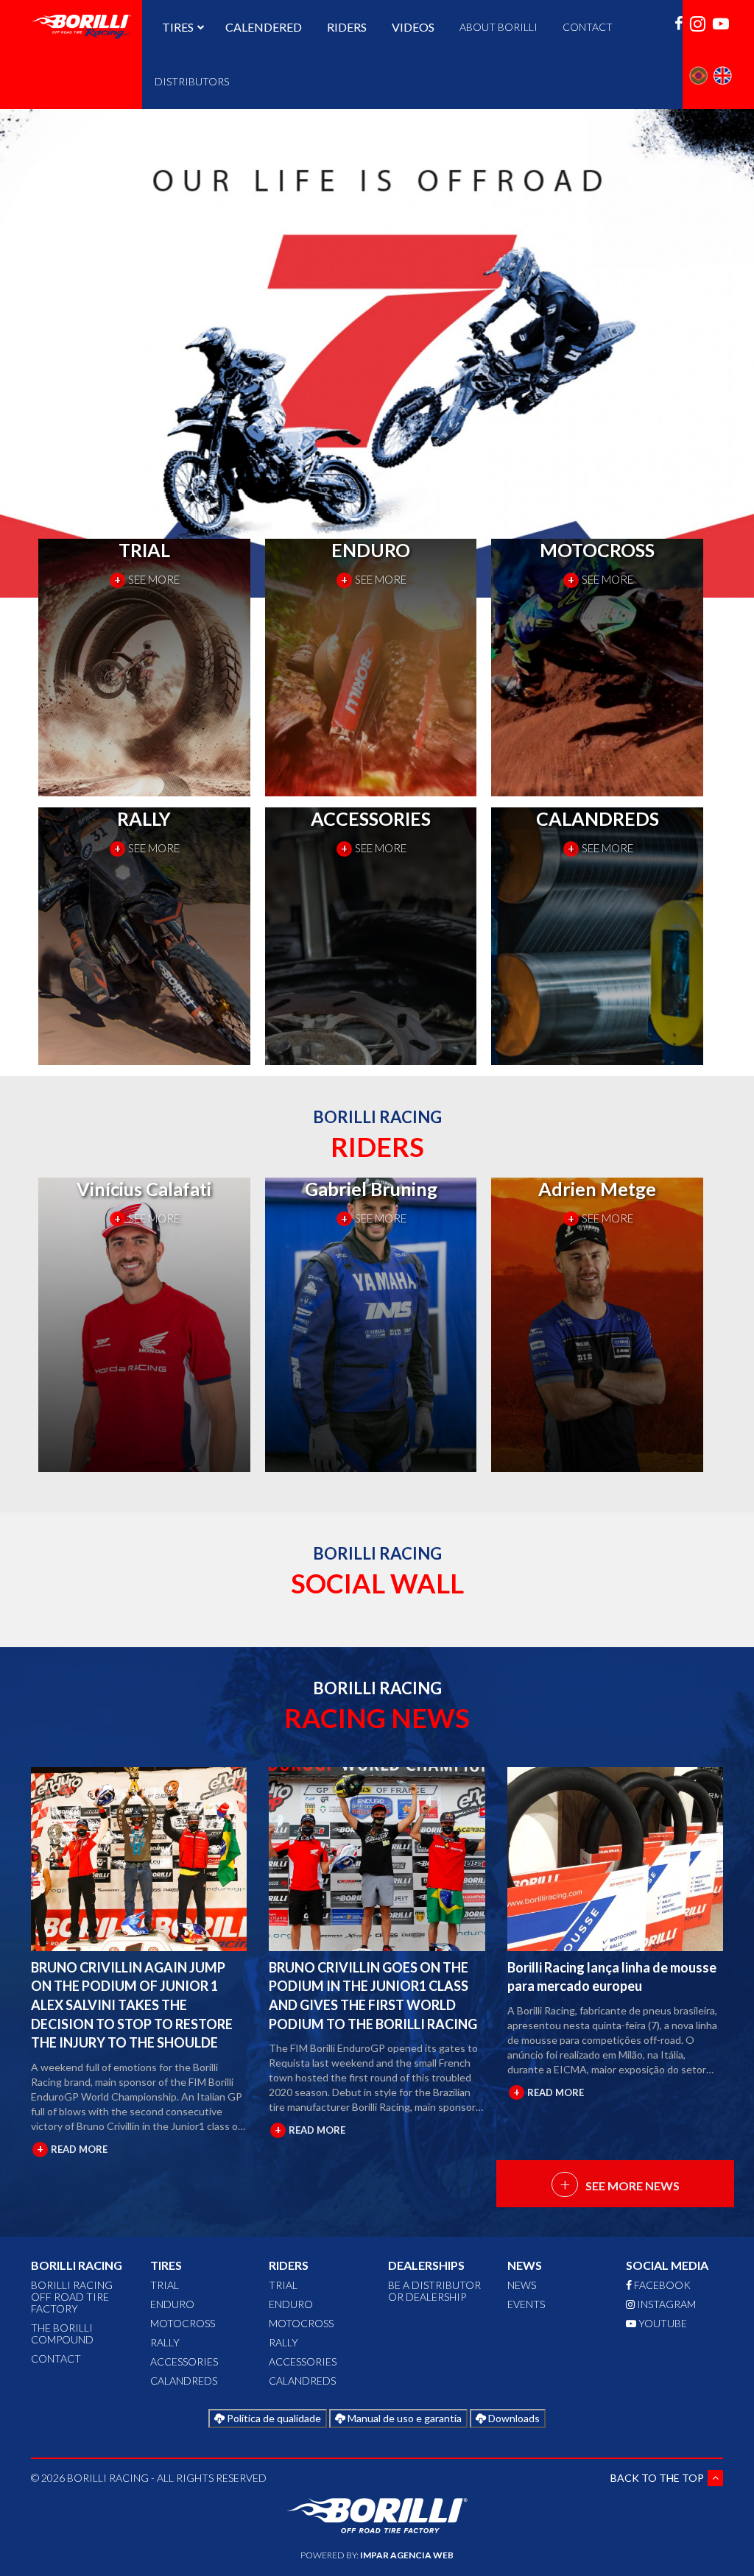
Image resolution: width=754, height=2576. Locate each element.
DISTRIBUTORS (192, 81)
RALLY (165, 2342)
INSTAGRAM (665, 2304)
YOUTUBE (662, 2323)
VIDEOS (413, 27)
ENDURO (172, 2304)
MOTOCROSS (183, 2323)
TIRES (178, 27)
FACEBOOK (661, 2285)
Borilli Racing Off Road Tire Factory (72, 2297)
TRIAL (165, 2285)
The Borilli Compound (62, 2333)
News (522, 2285)
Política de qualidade (273, 2418)
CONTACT (588, 27)
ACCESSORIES (184, 2361)
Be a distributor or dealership (434, 2291)
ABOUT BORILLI (498, 27)
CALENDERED (264, 27)
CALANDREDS (184, 2381)
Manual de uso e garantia (404, 2418)
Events (526, 2304)
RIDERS (347, 27)
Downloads (513, 2418)
